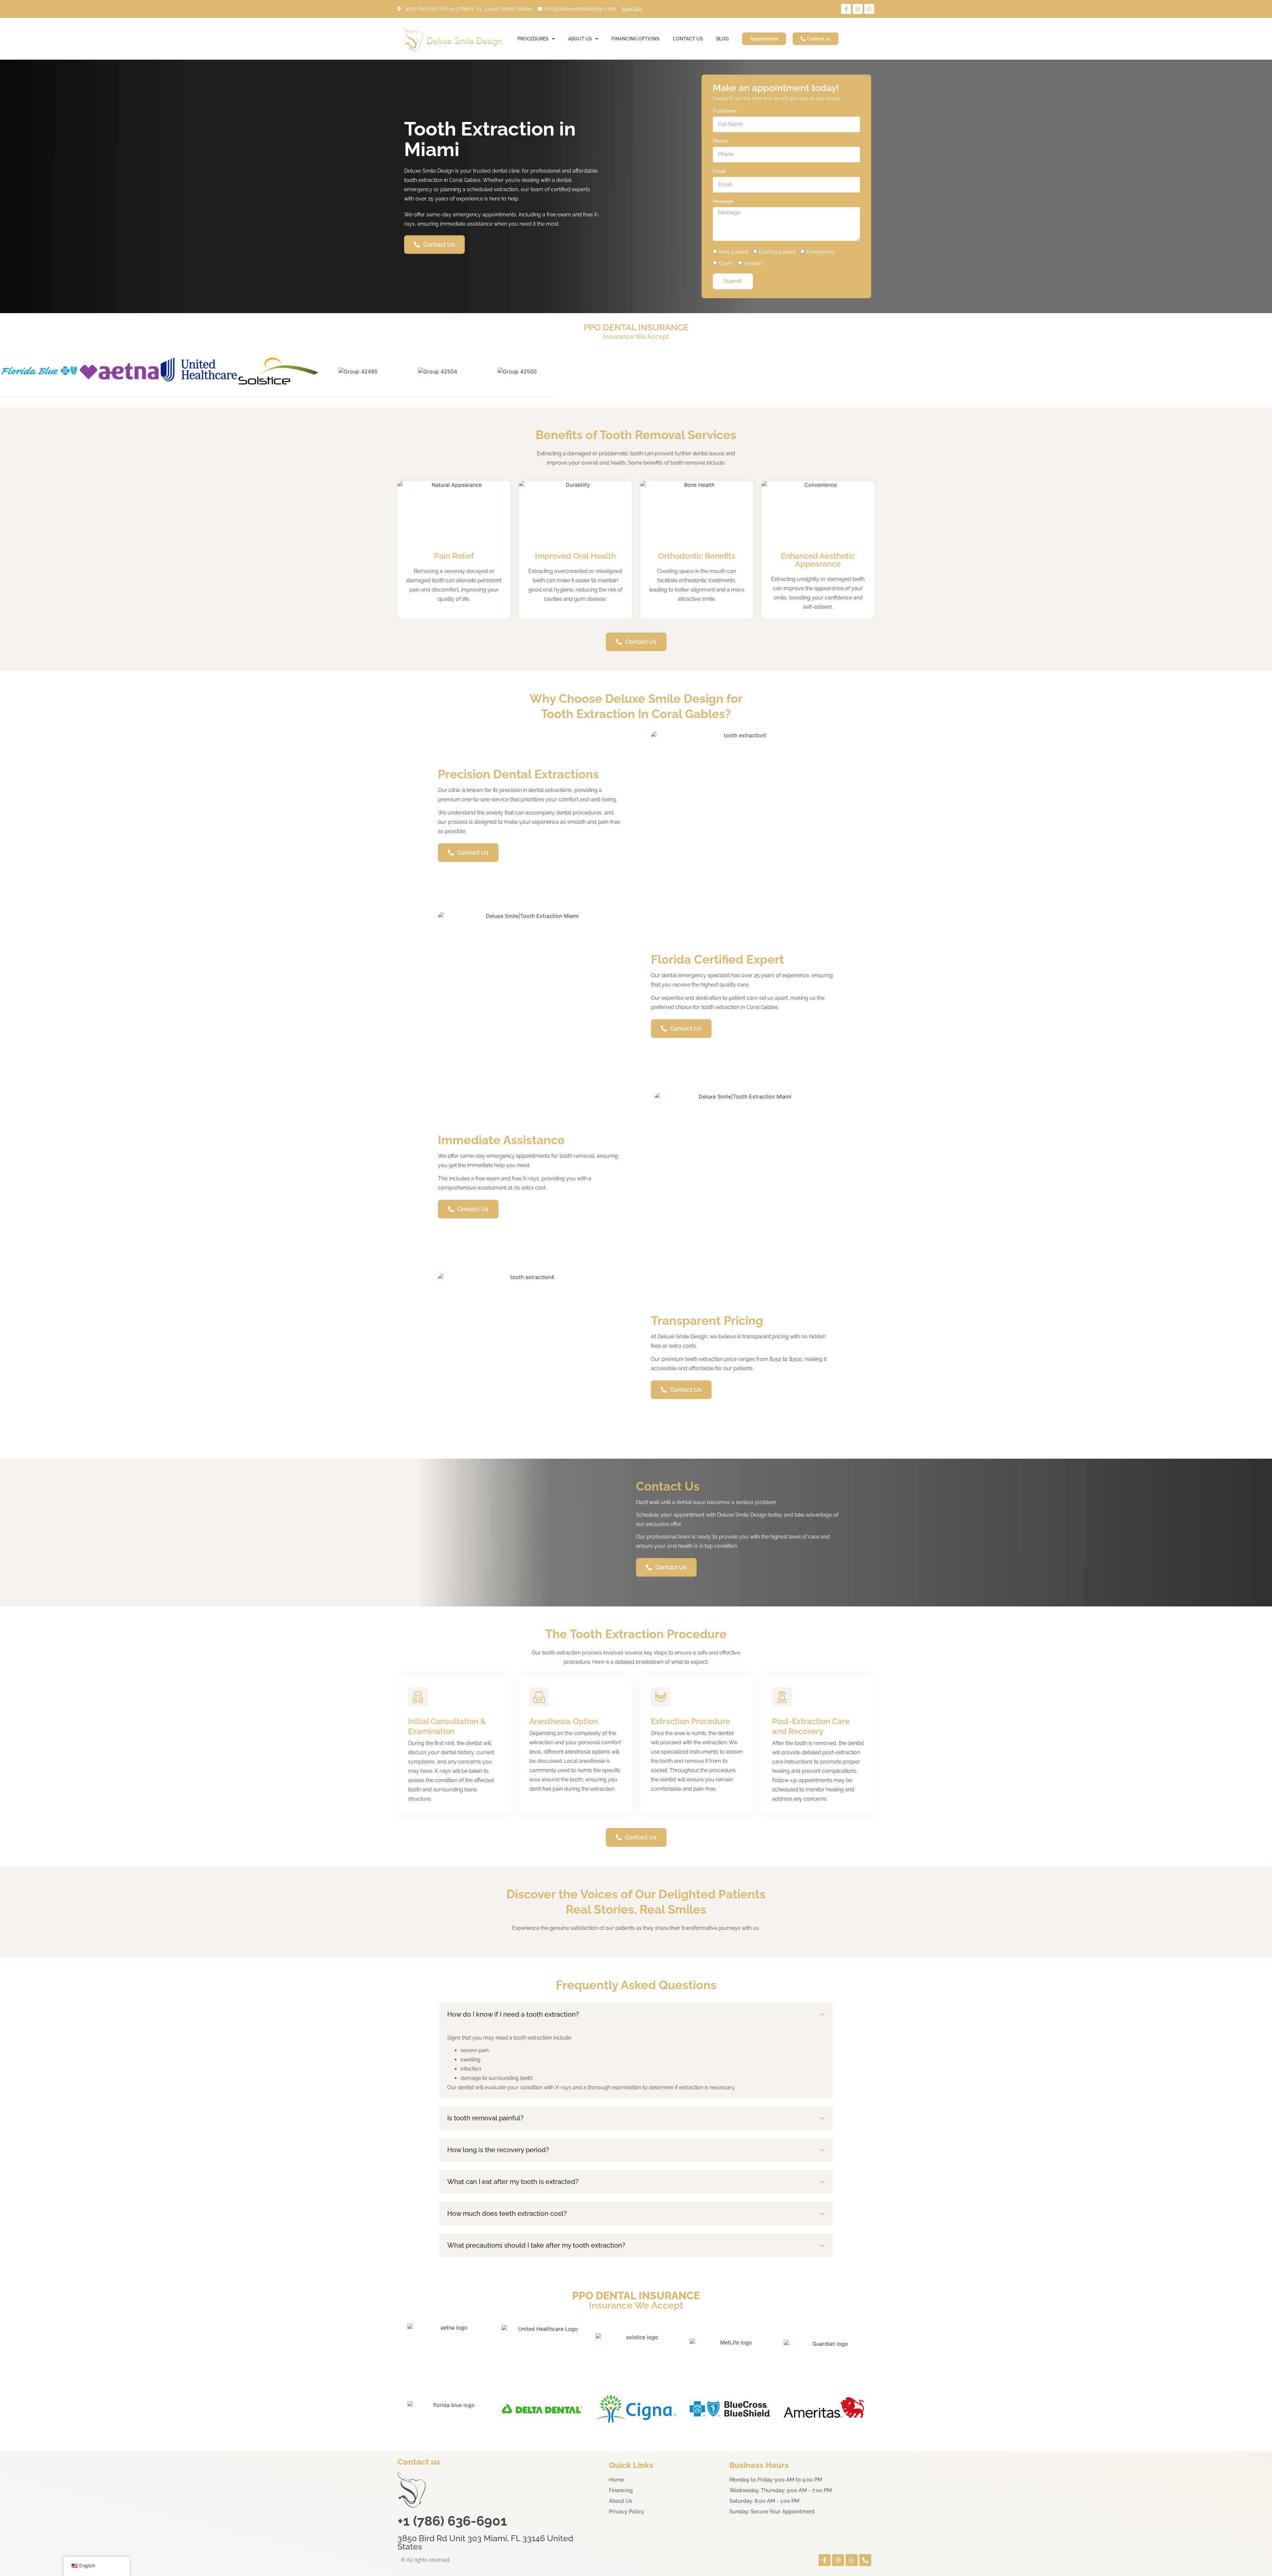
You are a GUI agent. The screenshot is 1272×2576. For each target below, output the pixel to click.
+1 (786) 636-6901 (452, 2521)
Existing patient (777, 252)
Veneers (754, 263)
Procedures (533, 39)
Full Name (725, 111)
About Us (580, 39)
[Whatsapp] (869, 9)
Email (719, 172)
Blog (722, 39)
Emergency (821, 252)
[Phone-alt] (865, 2560)
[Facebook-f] (846, 9)
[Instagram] (858, 9)
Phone (720, 141)
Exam (726, 263)
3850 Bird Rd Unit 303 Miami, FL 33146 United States (485, 2542)
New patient (733, 252)
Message (723, 202)
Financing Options (636, 39)
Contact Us (688, 39)
